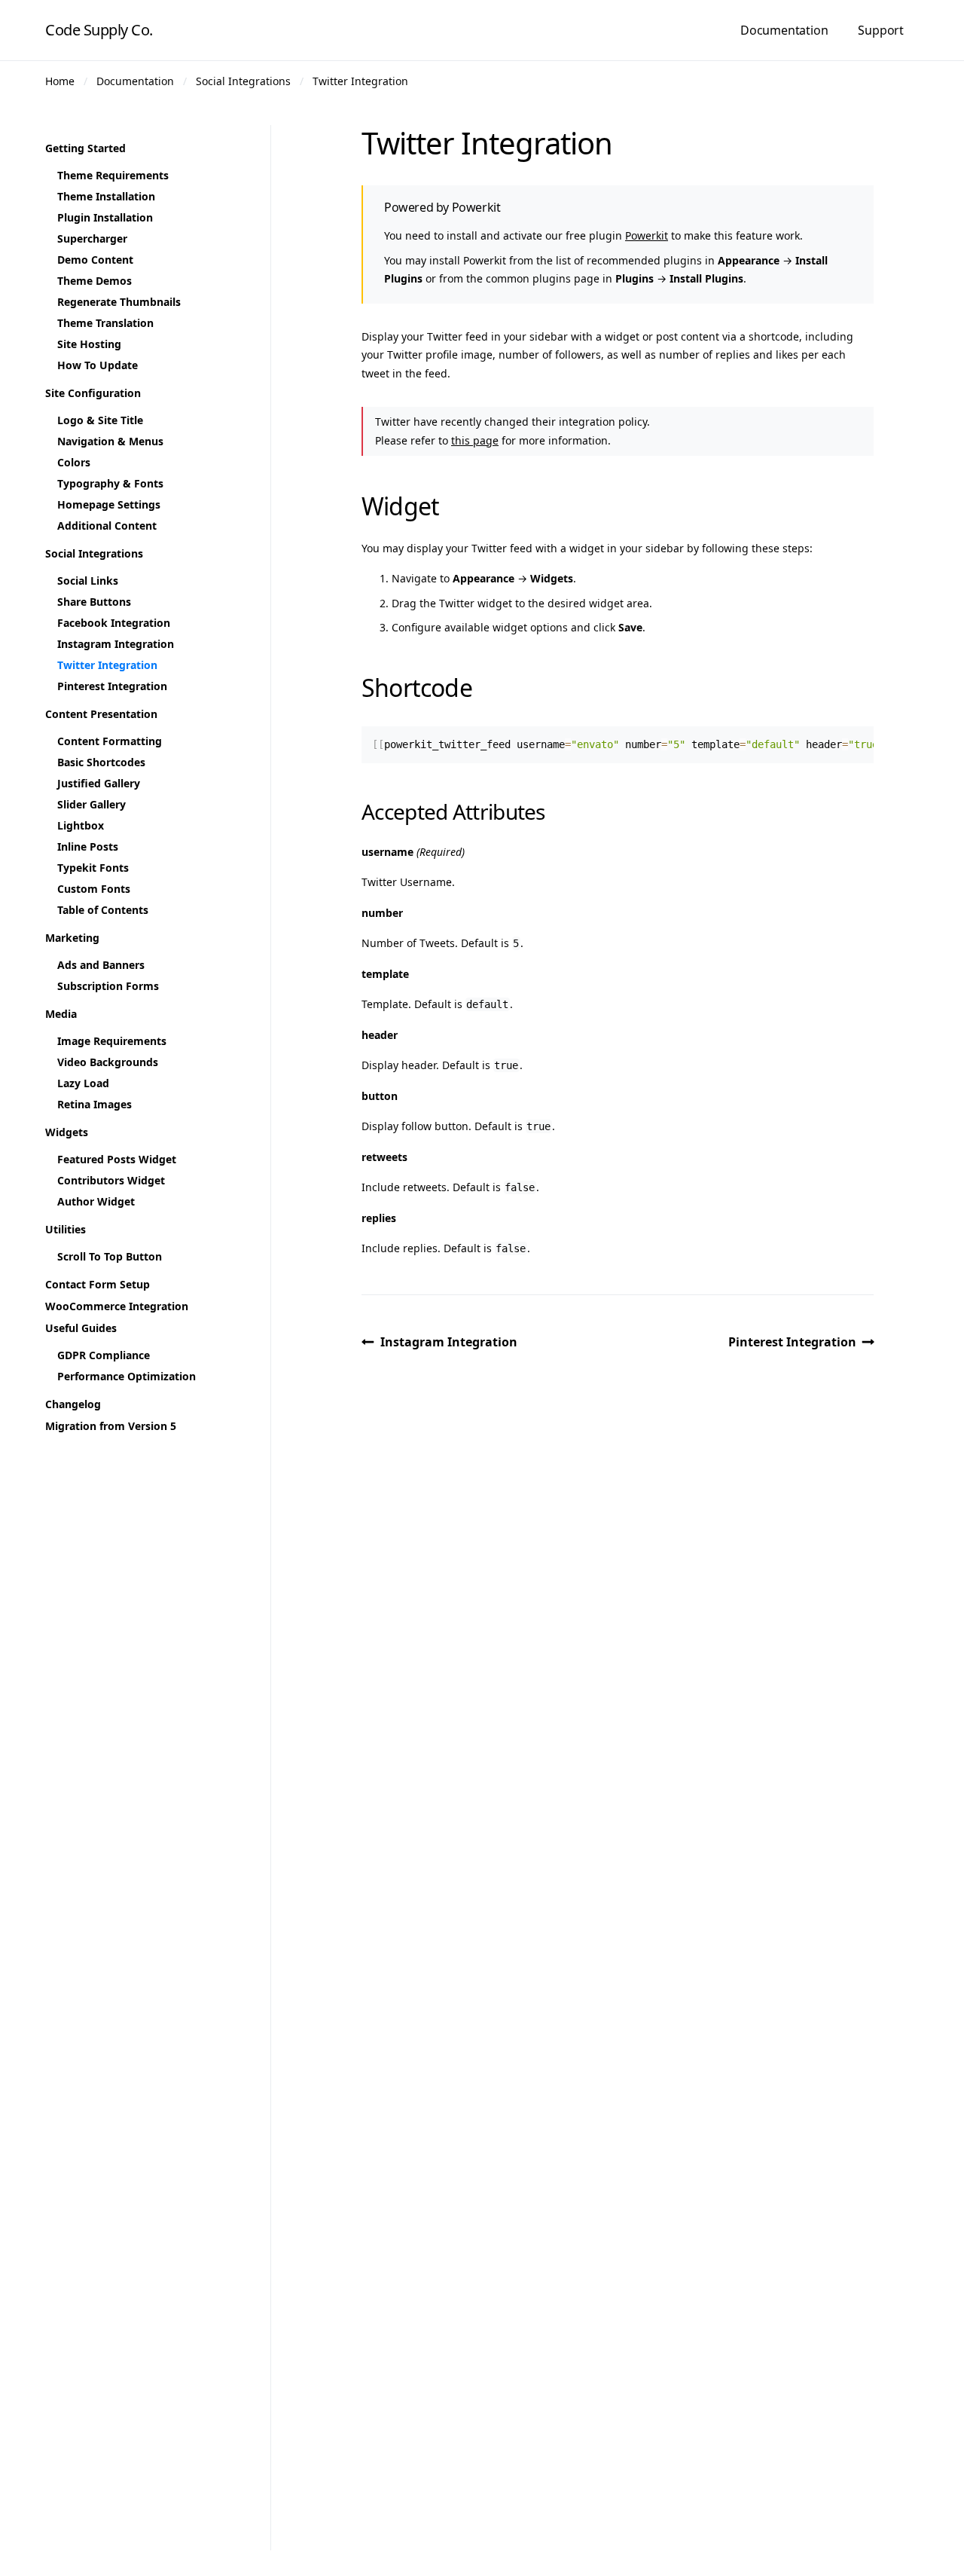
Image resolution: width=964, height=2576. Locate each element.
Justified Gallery (99, 783)
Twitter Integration (360, 81)
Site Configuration (93, 393)
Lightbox (81, 825)
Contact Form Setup (98, 1284)
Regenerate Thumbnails (119, 302)
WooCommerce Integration (117, 1306)
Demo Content (95, 260)
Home (60, 81)
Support (881, 30)
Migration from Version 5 (111, 1426)
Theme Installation (106, 196)
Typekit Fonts (93, 868)
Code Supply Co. (99, 30)
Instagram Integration (449, 1342)
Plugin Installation (105, 217)
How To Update (98, 365)
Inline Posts (88, 846)
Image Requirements (112, 1041)
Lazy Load (83, 1083)
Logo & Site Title (100, 420)
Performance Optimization (127, 1376)
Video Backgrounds (108, 1062)
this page (475, 440)
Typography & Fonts (110, 483)
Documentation (784, 30)
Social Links (88, 581)
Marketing (72, 938)
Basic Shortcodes (101, 762)
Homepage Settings (109, 504)
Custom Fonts (94, 889)
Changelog (73, 1404)
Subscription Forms (108, 986)
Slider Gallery (92, 804)
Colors (74, 462)
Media (61, 1014)
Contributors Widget (111, 1180)
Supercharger (92, 238)
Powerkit (647, 235)
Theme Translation (105, 323)
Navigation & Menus (110, 441)
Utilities (66, 1229)
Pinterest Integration (792, 1342)
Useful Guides (81, 1328)
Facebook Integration (114, 623)
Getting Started (85, 148)
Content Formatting (110, 741)
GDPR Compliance (104, 1355)
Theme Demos (95, 281)
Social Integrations (243, 81)
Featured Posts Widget (117, 1159)
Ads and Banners (101, 965)
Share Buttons (94, 602)
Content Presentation (101, 714)
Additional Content (107, 526)
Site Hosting (89, 344)
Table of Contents (103, 910)
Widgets (67, 1132)
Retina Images (95, 1104)
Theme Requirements (113, 175)
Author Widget (96, 1201)
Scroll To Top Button (110, 1256)
